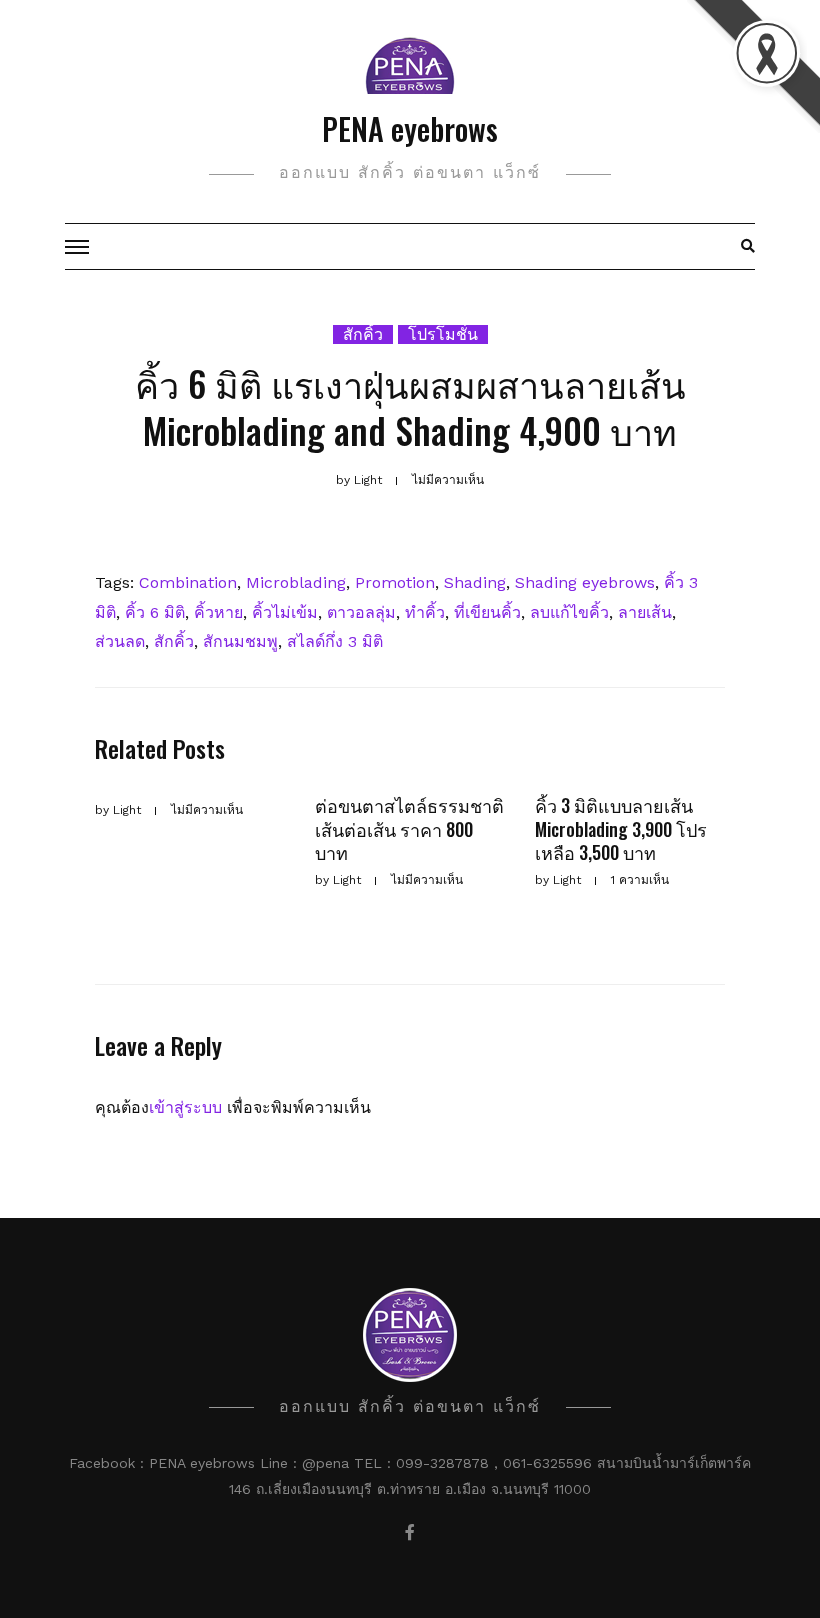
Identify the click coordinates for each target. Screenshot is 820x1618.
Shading (475, 582)
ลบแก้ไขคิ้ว (569, 612)
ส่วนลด (120, 641)
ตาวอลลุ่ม (361, 612)
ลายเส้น (645, 612)
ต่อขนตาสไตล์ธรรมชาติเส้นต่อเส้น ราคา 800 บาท (409, 828)
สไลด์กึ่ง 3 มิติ (335, 641)
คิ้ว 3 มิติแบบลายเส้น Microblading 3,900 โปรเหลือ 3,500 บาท (621, 828)
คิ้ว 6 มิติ (155, 612)
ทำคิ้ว (425, 612)
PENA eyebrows (410, 128)
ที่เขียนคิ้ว (487, 612)
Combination (188, 582)
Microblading (296, 582)
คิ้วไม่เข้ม (285, 612)
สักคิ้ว (363, 334)
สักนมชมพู (240, 641)
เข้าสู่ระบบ (185, 1107)
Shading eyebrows (585, 582)
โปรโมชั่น (443, 334)
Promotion (395, 582)
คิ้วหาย (218, 612)
